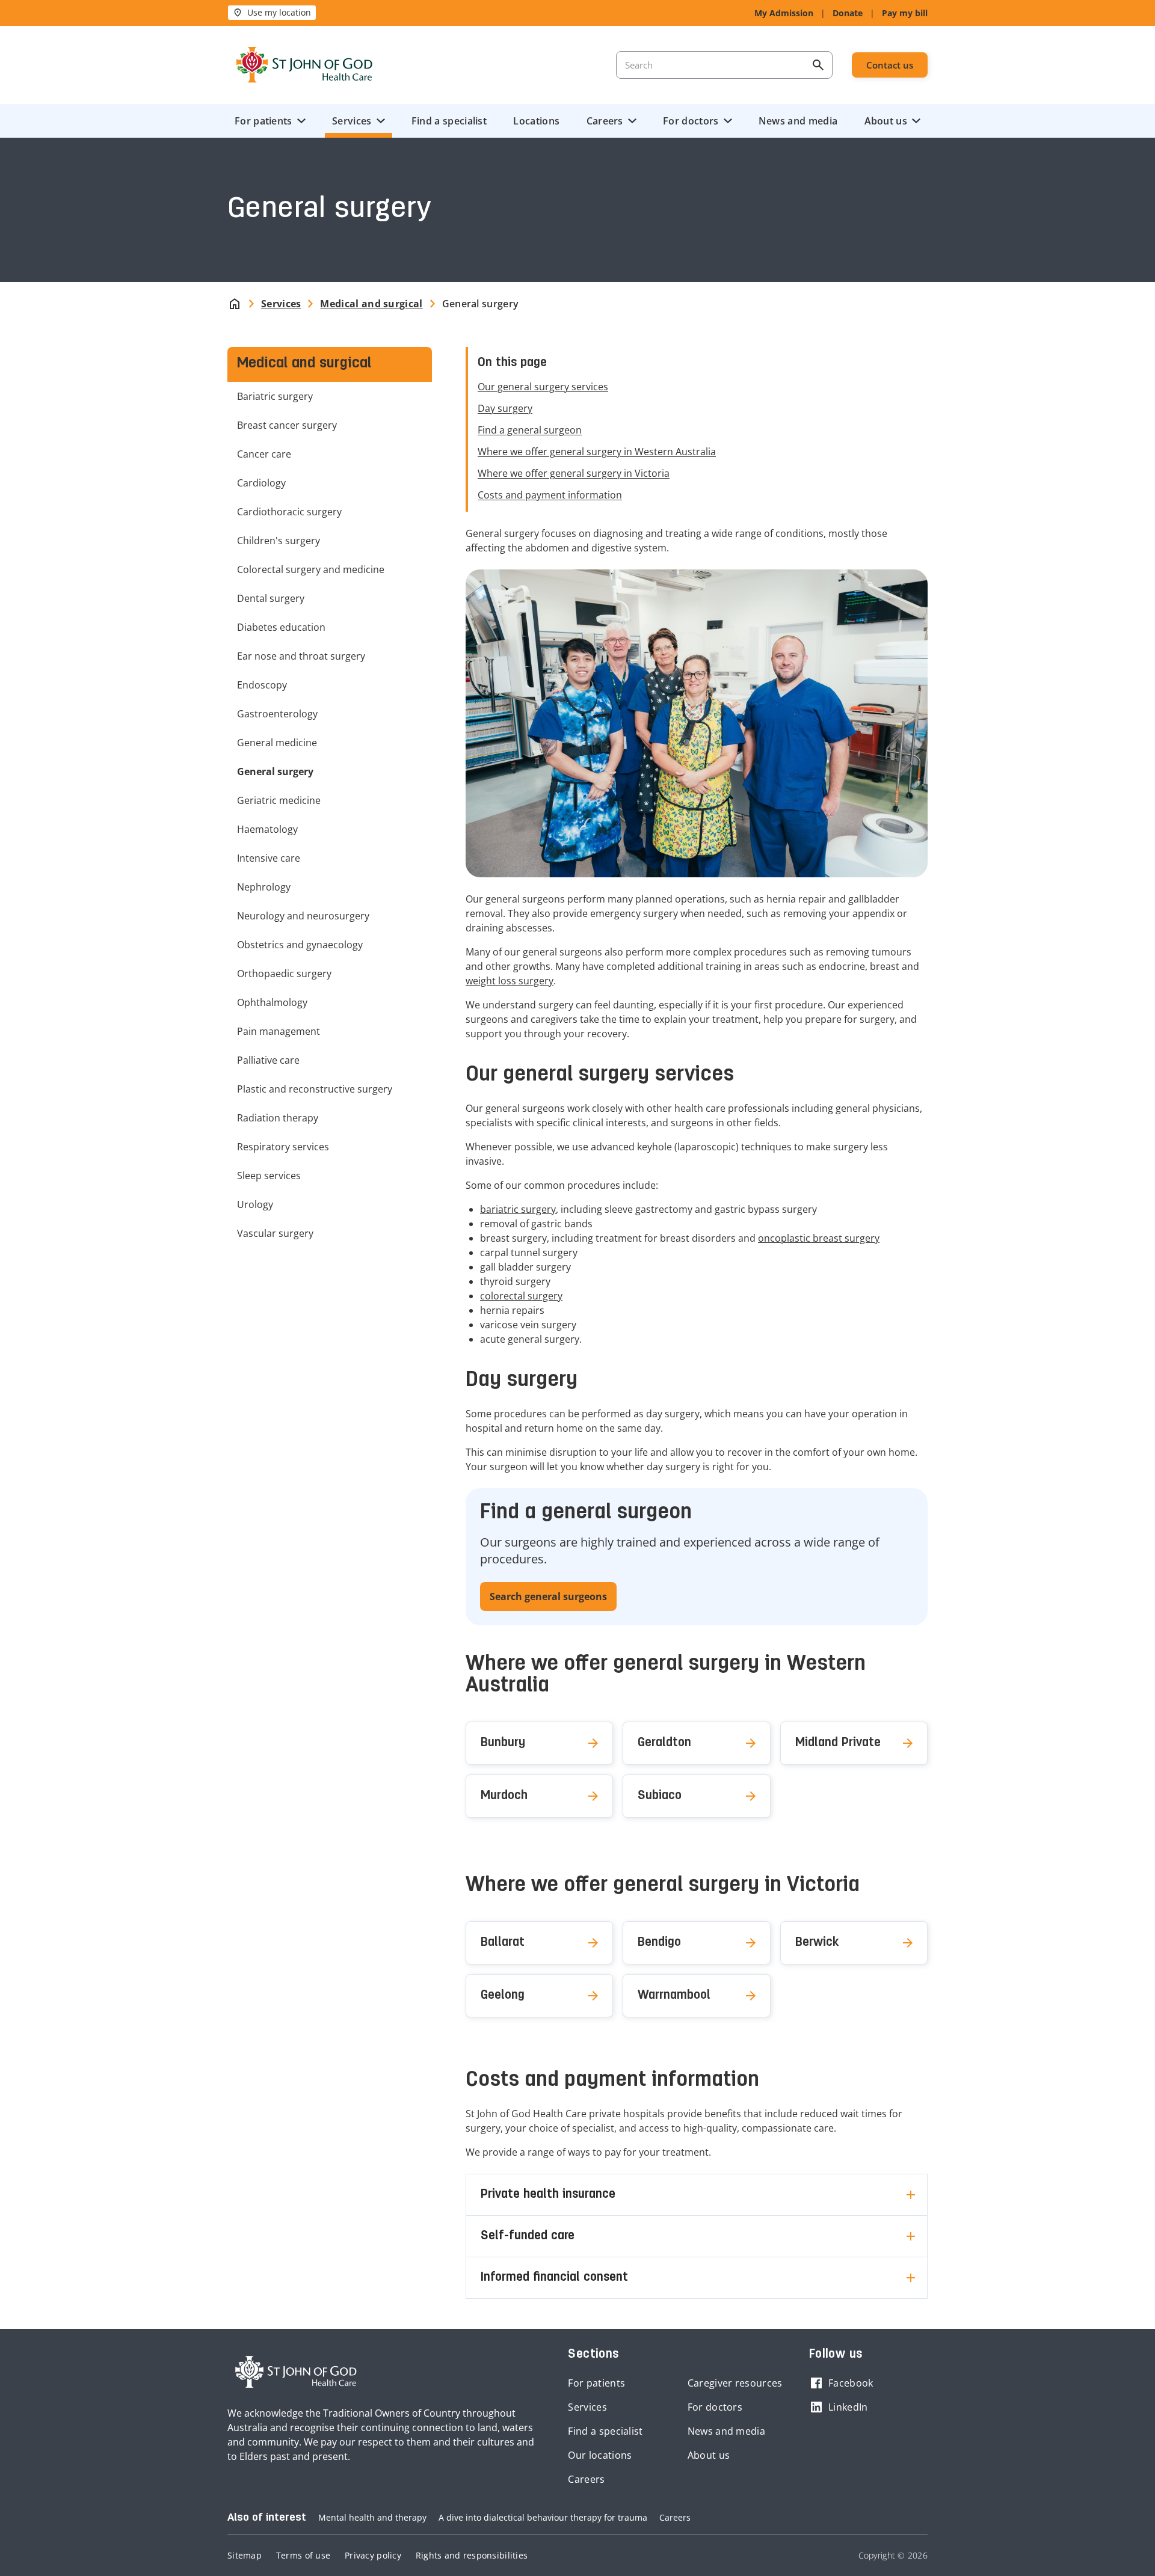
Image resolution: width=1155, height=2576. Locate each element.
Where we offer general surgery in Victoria (574, 473)
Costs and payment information (550, 495)
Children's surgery (279, 541)
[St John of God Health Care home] (296, 2372)
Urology (255, 1204)
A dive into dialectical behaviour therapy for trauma (543, 2517)
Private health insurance (548, 2195)
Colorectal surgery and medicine (311, 569)
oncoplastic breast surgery (819, 1238)
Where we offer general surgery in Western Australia (597, 452)
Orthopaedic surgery (284, 974)
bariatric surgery (518, 1209)
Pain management (279, 1031)
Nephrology (264, 887)
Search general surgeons (548, 1596)
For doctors (691, 121)
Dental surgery (271, 598)
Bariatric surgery (275, 396)
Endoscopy (262, 685)
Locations (536, 121)
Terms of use (303, 2555)
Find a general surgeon (530, 430)
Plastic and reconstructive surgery (315, 1089)
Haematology (267, 829)
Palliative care (268, 1060)
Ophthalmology (272, 1002)
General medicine (277, 743)
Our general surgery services (543, 387)
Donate (848, 13)
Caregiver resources (735, 2383)
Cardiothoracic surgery (289, 512)
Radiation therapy (278, 1118)
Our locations (600, 2455)
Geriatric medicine (279, 800)
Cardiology (261, 483)
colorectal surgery (521, 1296)
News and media (798, 121)
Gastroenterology (277, 714)
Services (352, 121)
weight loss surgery (510, 981)
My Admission (784, 13)
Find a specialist (449, 121)
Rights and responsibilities (472, 2555)
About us (886, 121)
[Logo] (304, 65)
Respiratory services (283, 1147)
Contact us (890, 65)
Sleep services (269, 1176)
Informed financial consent (554, 2278)
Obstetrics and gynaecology (300, 945)
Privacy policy (373, 2555)
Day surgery (505, 408)
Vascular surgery (275, 1233)
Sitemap (245, 2555)
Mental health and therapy (372, 2517)
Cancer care (264, 454)
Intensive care (269, 858)
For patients (263, 121)
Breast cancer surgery (287, 425)
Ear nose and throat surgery (301, 656)
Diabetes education (281, 627)
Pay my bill (905, 13)
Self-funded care (528, 2236)
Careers (605, 121)
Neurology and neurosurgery (303, 916)
